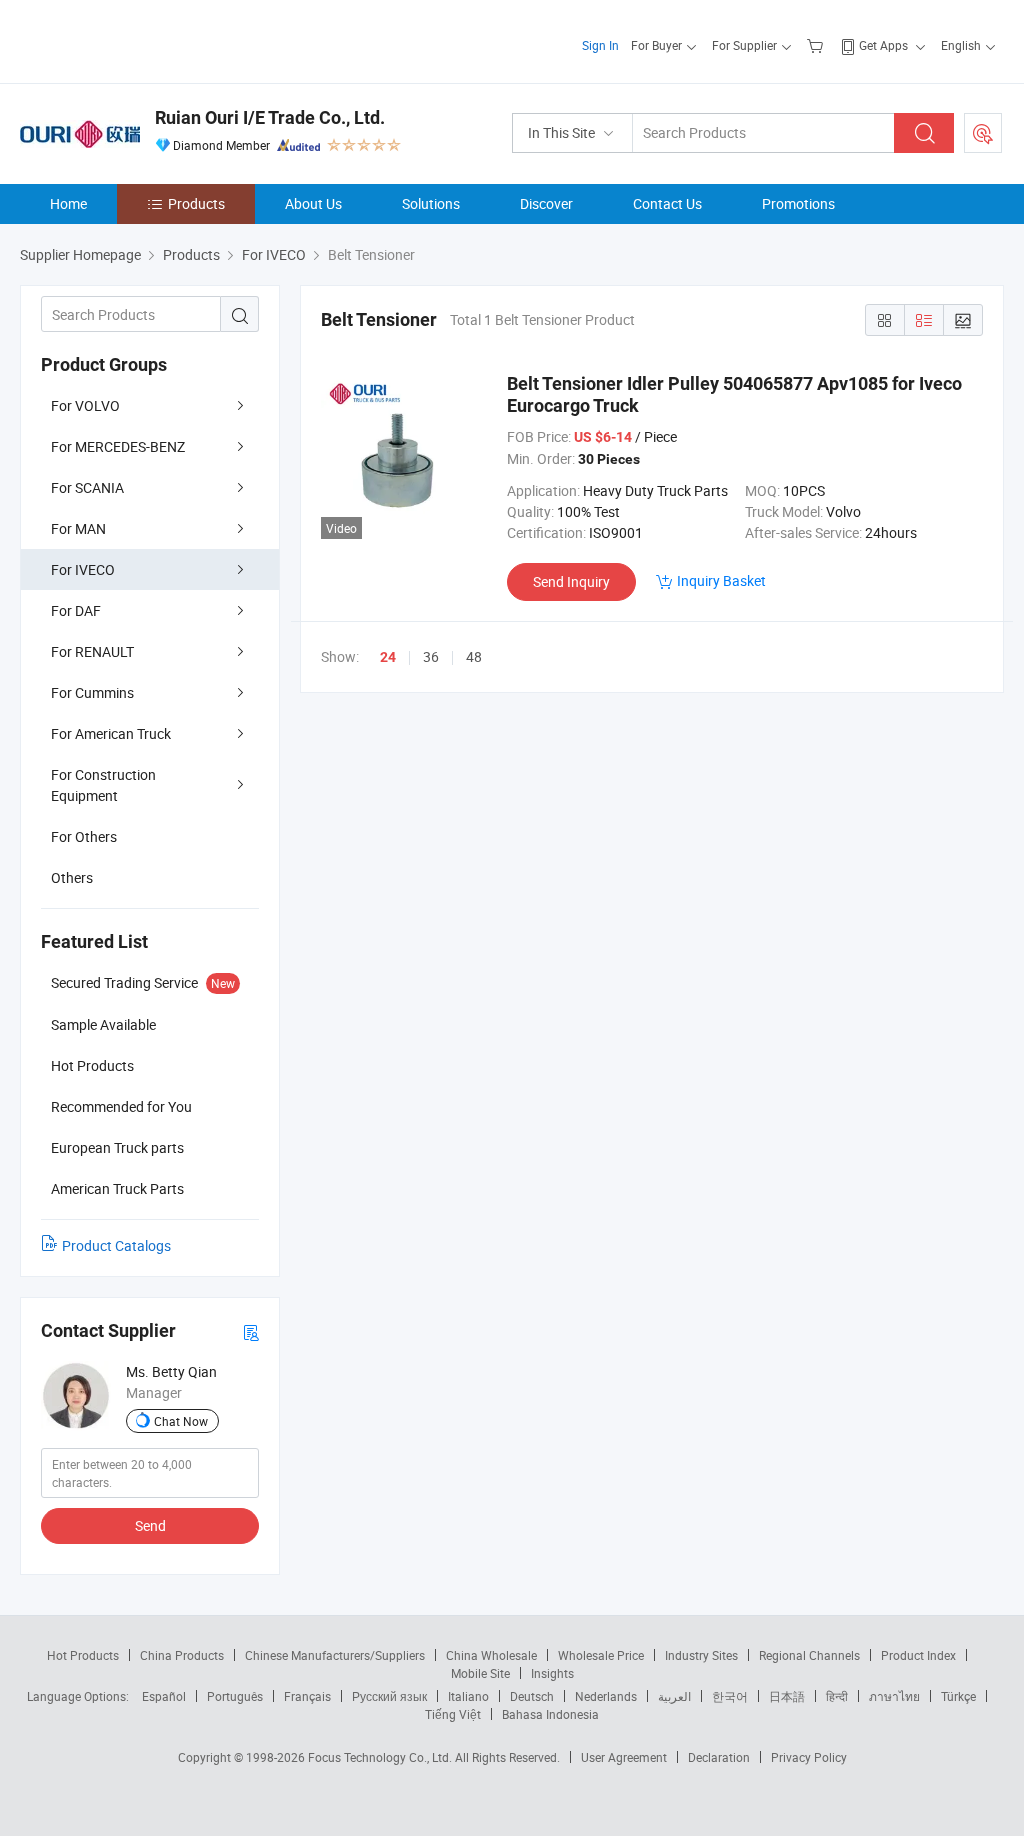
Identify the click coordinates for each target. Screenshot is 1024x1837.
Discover (546, 203)
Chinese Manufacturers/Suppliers (335, 1655)
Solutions (431, 203)
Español (164, 1696)
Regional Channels (809, 1655)
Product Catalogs (116, 1245)
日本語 (787, 1696)
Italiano (468, 1696)
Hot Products (83, 1655)
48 (474, 656)
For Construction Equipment (103, 785)
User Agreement (624, 1757)
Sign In (600, 45)
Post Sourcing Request (983, 133)
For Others (84, 836)
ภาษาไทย (894, 1696)
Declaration (719, 1757)
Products (196, 203)
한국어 (730, 1696)
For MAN (78, 528)
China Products (182, 1655)
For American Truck (111, 733)
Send (150, 1525)
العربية (674, 1696)
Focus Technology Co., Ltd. (381, 1757)
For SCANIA (87, 487)
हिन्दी (837, 1696)
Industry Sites (701, 1655)
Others (72, 877)
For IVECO (83, 569)
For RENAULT (92, 651)
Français (307, 1696)
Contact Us (667, 203)
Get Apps (883, 45)
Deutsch (532, 1696)
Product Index (918, 1655)
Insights (552, 1673)
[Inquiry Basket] (817, 45)
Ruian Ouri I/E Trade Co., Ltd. (270, 117)
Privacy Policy (809, 1757)
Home (68, 203)
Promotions (798, 203)
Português (235, 1696)
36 (431, 656)
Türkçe (958, 1696)
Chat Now (181, 1421)
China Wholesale (491, 1655)
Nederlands (606, 1696)
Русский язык (389, 1696)
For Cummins (92, 692)
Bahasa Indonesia (550, 1714)
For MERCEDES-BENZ (118, 446)
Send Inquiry (571, 581)
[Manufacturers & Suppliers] (148, 39)
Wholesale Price (601, 1655)
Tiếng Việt (453, 1714)
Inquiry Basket (721, 580)
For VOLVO (85, 405)
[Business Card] (251, 1331)
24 (388, 657)
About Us (313, 203)
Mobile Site (480, 1673)
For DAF (76, 610)
